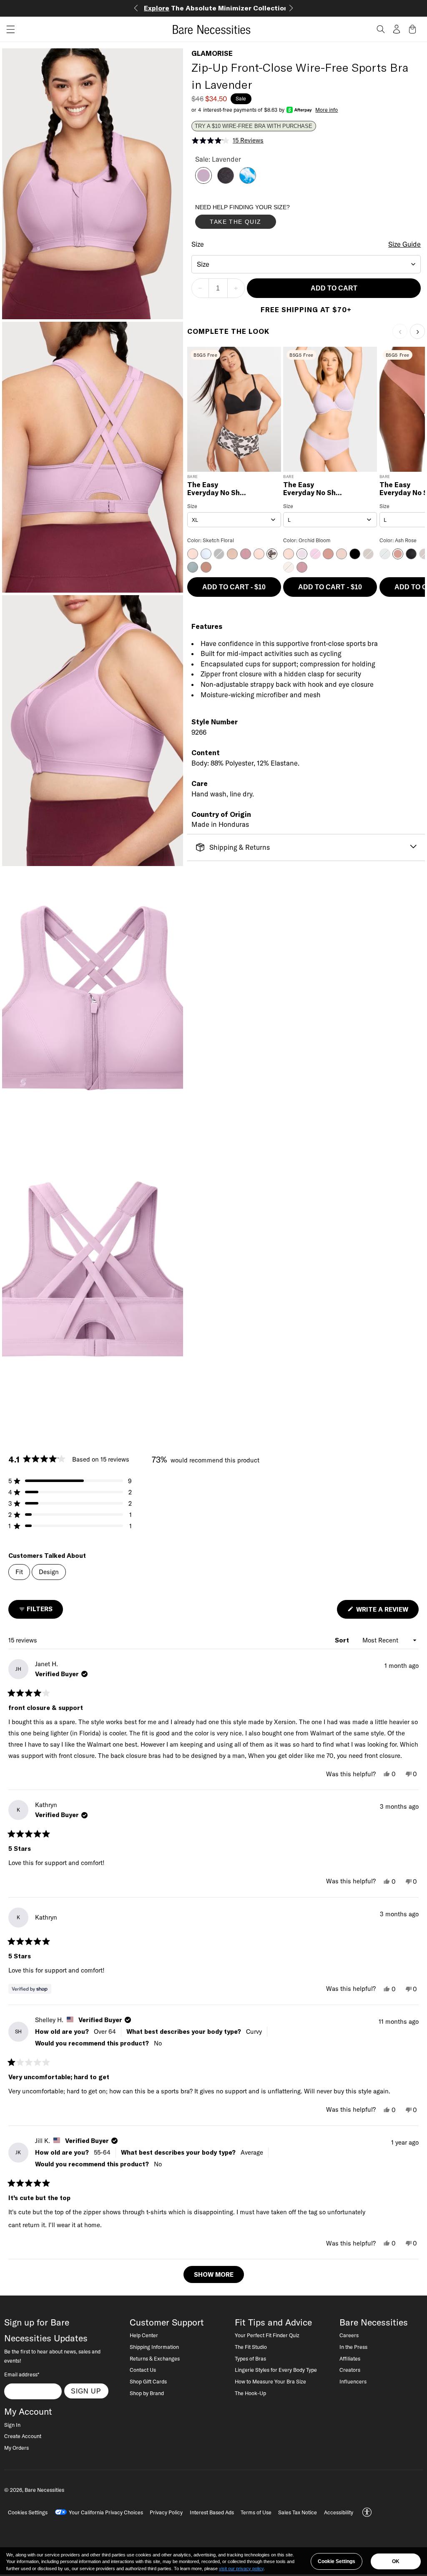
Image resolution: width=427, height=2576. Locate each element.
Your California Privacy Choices (106, 2512)
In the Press (353, 2347)
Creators (350, 2370)
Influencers (353, 2381)
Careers (349, 2335)
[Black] (226, 181)
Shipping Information (154, 2347)
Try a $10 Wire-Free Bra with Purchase (254, 126)
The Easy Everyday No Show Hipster (314, 489)
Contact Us (143, 2370)
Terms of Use (256, 2512)
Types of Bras (250, 2358)
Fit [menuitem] (19, 1572)
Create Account (23, 2436)
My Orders (16, 2448)
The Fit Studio (251, 2347)
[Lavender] (203, 181)
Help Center (144, 2335)
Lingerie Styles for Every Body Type (276, 2370)
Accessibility (339, 2512)
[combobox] (306, 264)
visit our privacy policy (241, 2568)
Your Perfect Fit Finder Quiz (267, 2335)
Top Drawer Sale (214, 8)
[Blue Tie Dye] (248, 181)
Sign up (86, 2391)
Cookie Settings (337, 2561)
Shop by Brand (147, 2393)
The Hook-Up (250, 2393)
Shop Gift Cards (148, 2381)
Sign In (12, 2425)
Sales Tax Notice (298, 2512)
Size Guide (404, 244)
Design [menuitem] (49, 1572)
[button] (8, 29)
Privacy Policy (166, 2512)
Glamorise (212, 53)
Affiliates (350, 2358)
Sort (343, 1640)
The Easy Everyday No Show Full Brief (218, 489)
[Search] (381, 29)
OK (396, 2561)
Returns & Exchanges (155, 2358)
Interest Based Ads (212, 2512)
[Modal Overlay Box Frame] (258, 218)
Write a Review (387, 1612)
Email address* (22, 2374)
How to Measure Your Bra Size (270, 2381)
